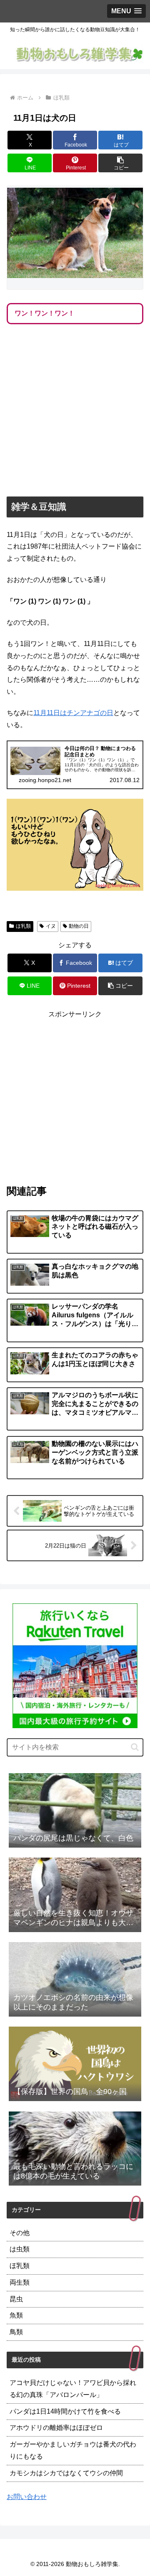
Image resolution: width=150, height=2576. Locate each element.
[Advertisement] (75, 412)
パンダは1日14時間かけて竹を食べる (65, 2411)
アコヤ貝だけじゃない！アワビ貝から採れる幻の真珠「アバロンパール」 (73, 2389)
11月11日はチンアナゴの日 (73, 713)
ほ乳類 (23, 926)
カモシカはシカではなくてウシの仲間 (66, 2473)
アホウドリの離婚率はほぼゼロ (56, 2428)
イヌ (51, 926)
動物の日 (79, 926)
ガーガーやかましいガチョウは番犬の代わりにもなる (73, 2450)
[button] (121, 163)
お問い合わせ (27, 2497)
